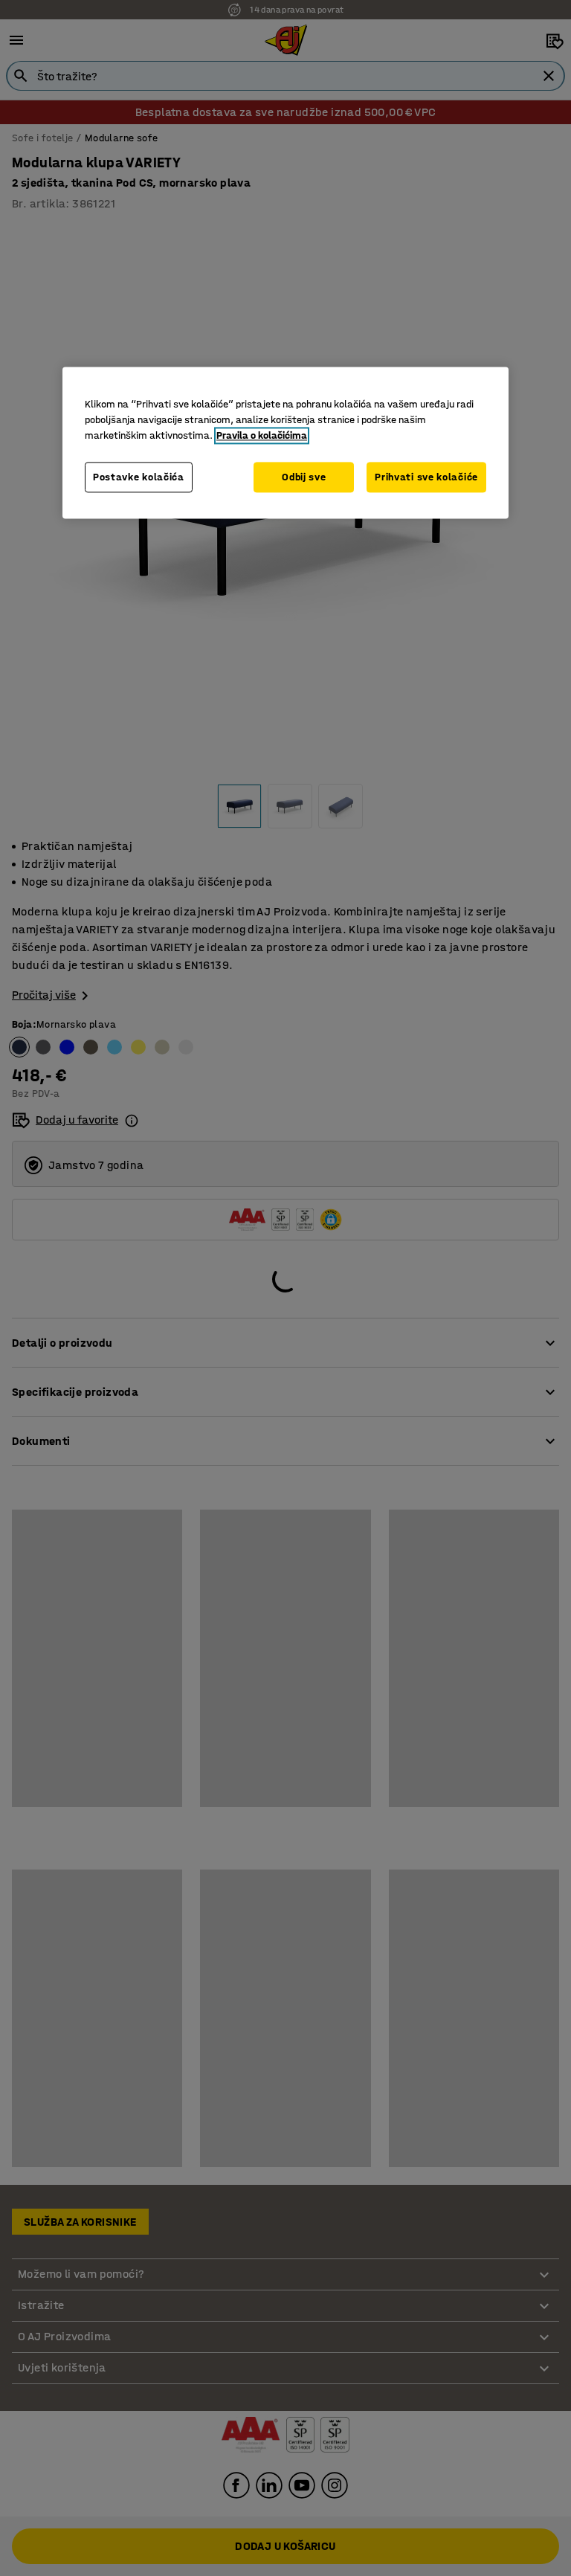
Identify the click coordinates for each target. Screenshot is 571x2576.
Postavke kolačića (139, 477)
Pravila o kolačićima (262, 435)
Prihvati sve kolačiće (426, 477)
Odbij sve (304, 477)
